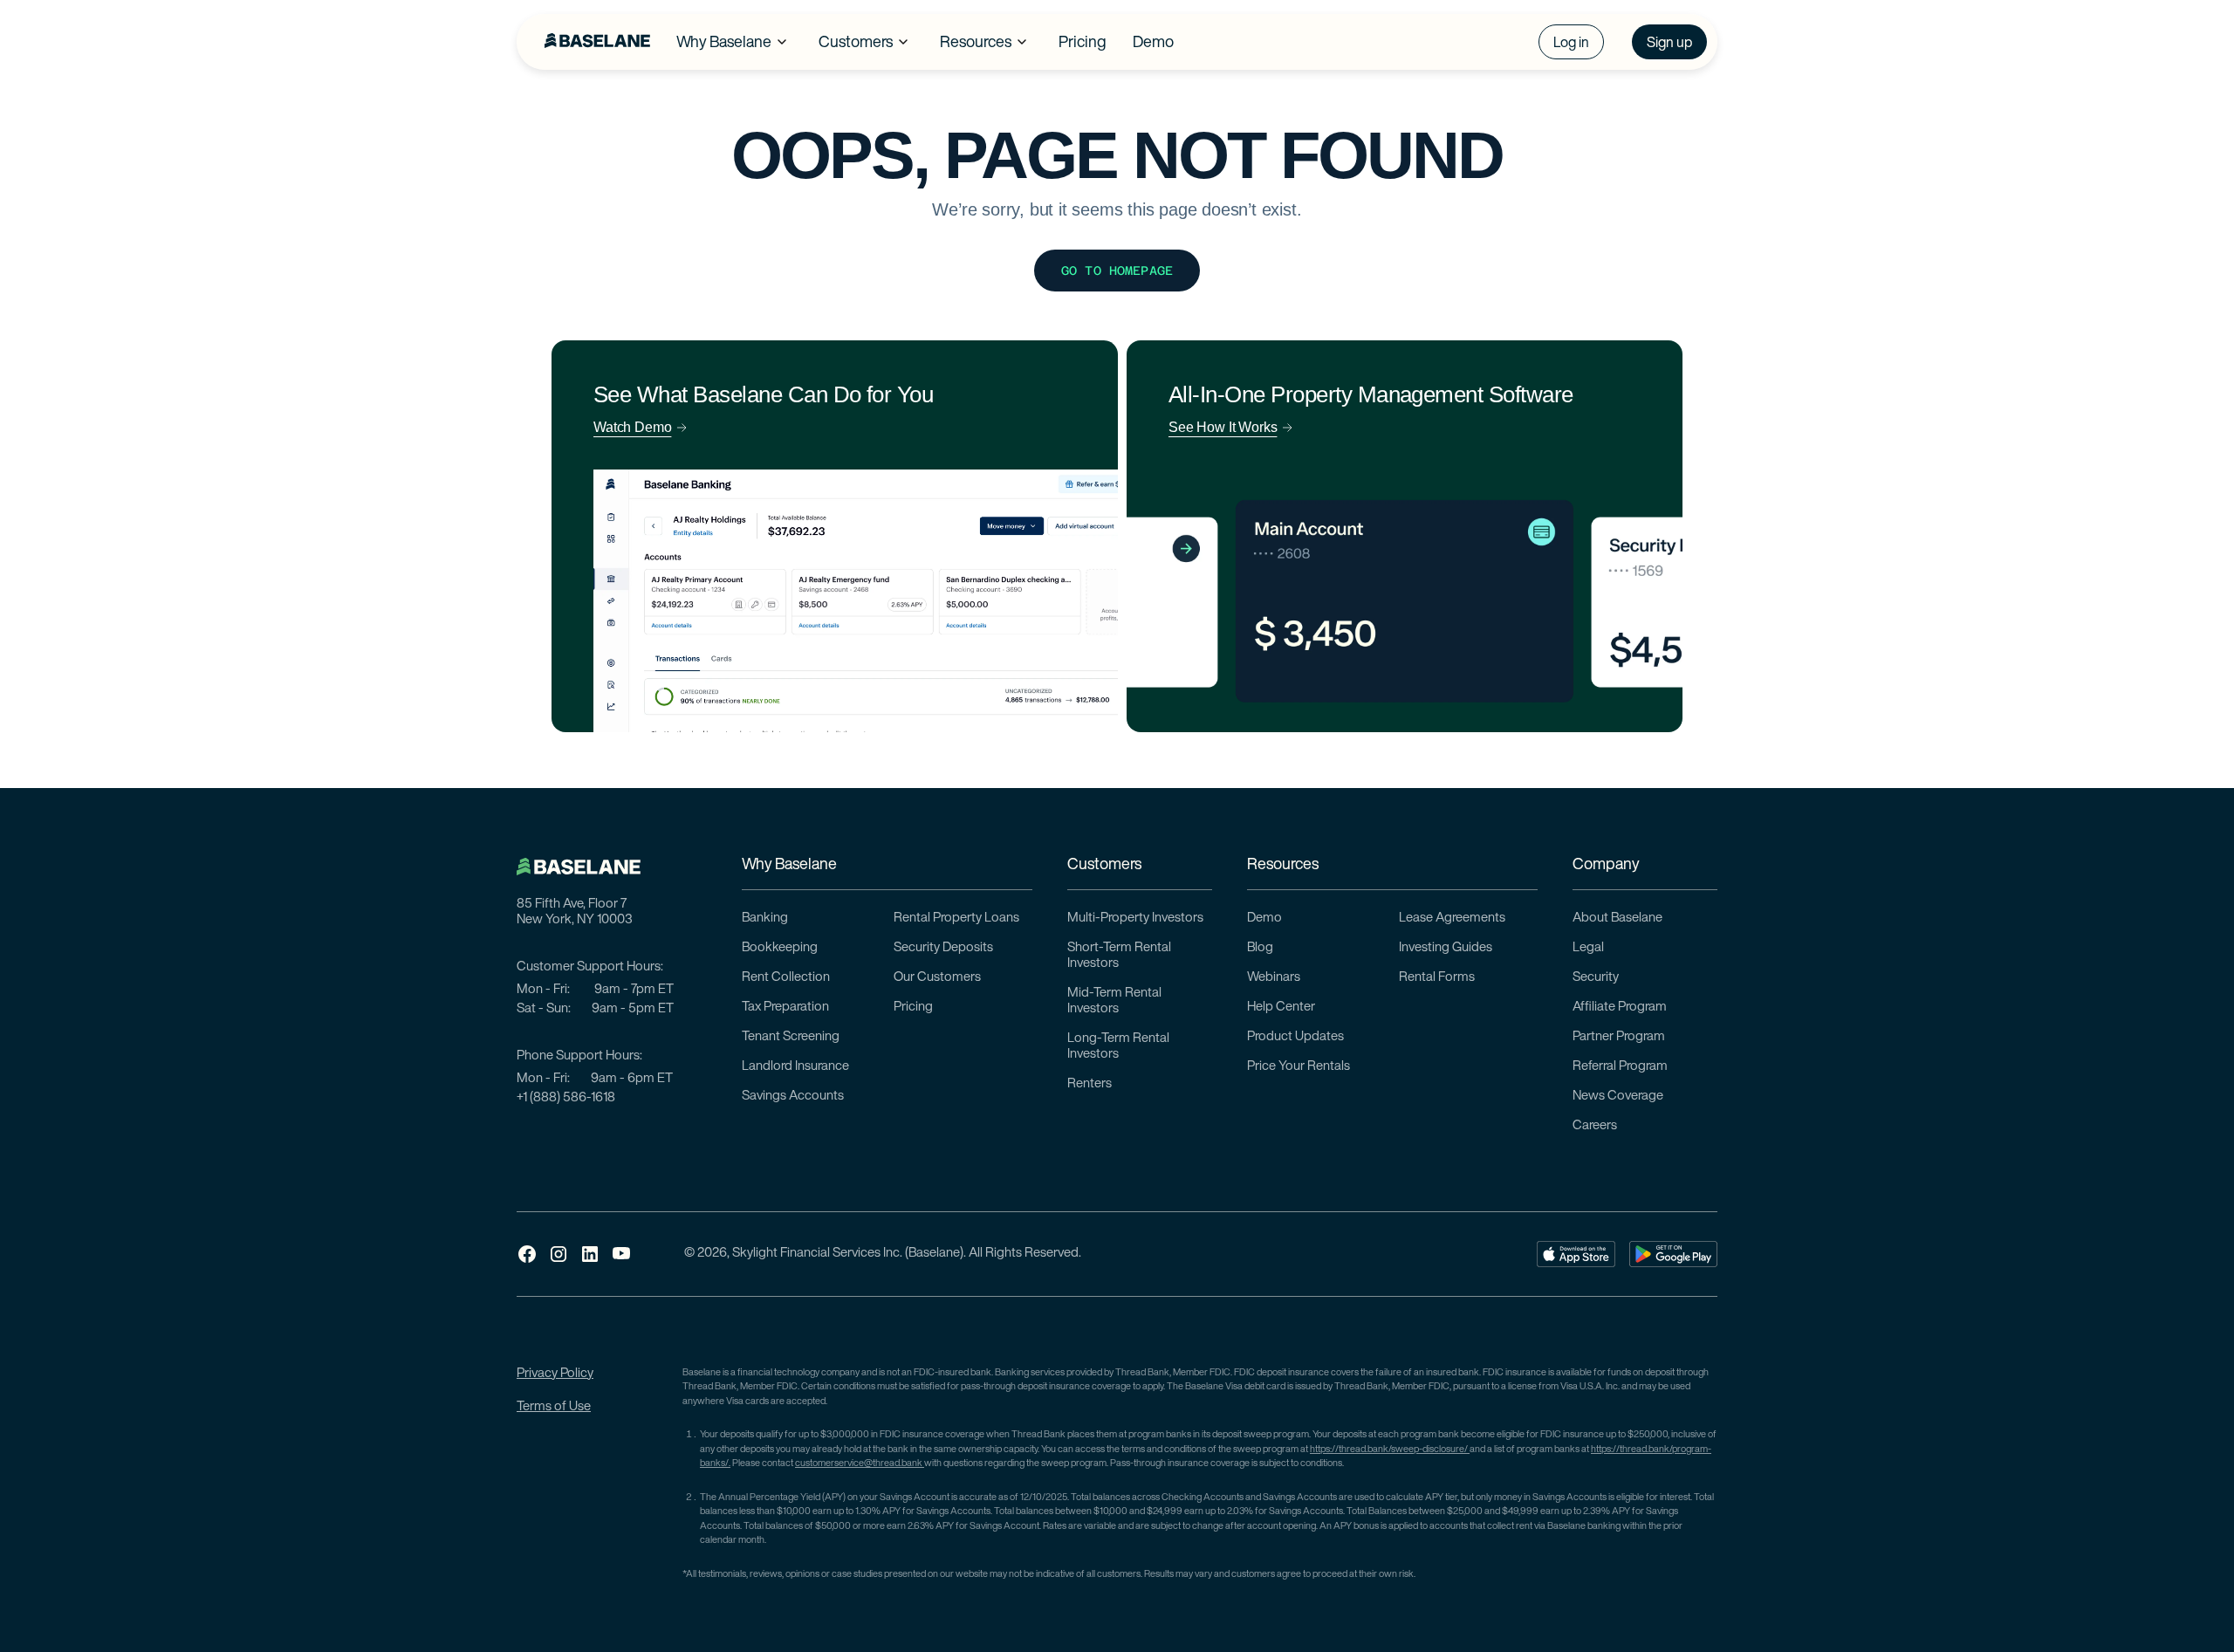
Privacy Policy (555, 1374)
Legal (1588, 948)
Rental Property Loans (956, 919)
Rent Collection (786, 978)
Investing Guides (1446, 948)
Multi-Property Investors (1135, 919)
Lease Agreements (1452, 919)
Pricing (913, 1008)
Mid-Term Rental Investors (1114, 1001)
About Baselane (1617, 919)
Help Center (1281, 1008)
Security (1596, 978)
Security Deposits (943, 948)
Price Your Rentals (1299, 1067)
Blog (1260, 948)
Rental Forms (1437, 978)
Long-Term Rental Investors (1118, 1047)
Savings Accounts (793, 1097)
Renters (1090, 1084)
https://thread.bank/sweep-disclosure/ (1390, 1450)
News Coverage (1618, 1097)
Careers (1595, 1126)
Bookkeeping (780, 948)
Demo (1264, 919)
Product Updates (1295, 1037)
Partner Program (1619, 1037)
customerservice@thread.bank (860, 1464)
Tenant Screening (791, 1037)
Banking (765, 919)
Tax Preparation (785, 1008)
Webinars (1274, 978)
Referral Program (1620, 1067)
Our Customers (937, 978)
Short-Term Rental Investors (1119, 956)
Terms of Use (554, 1407)
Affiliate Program (1620, 1008)
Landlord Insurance (795, 1067)
